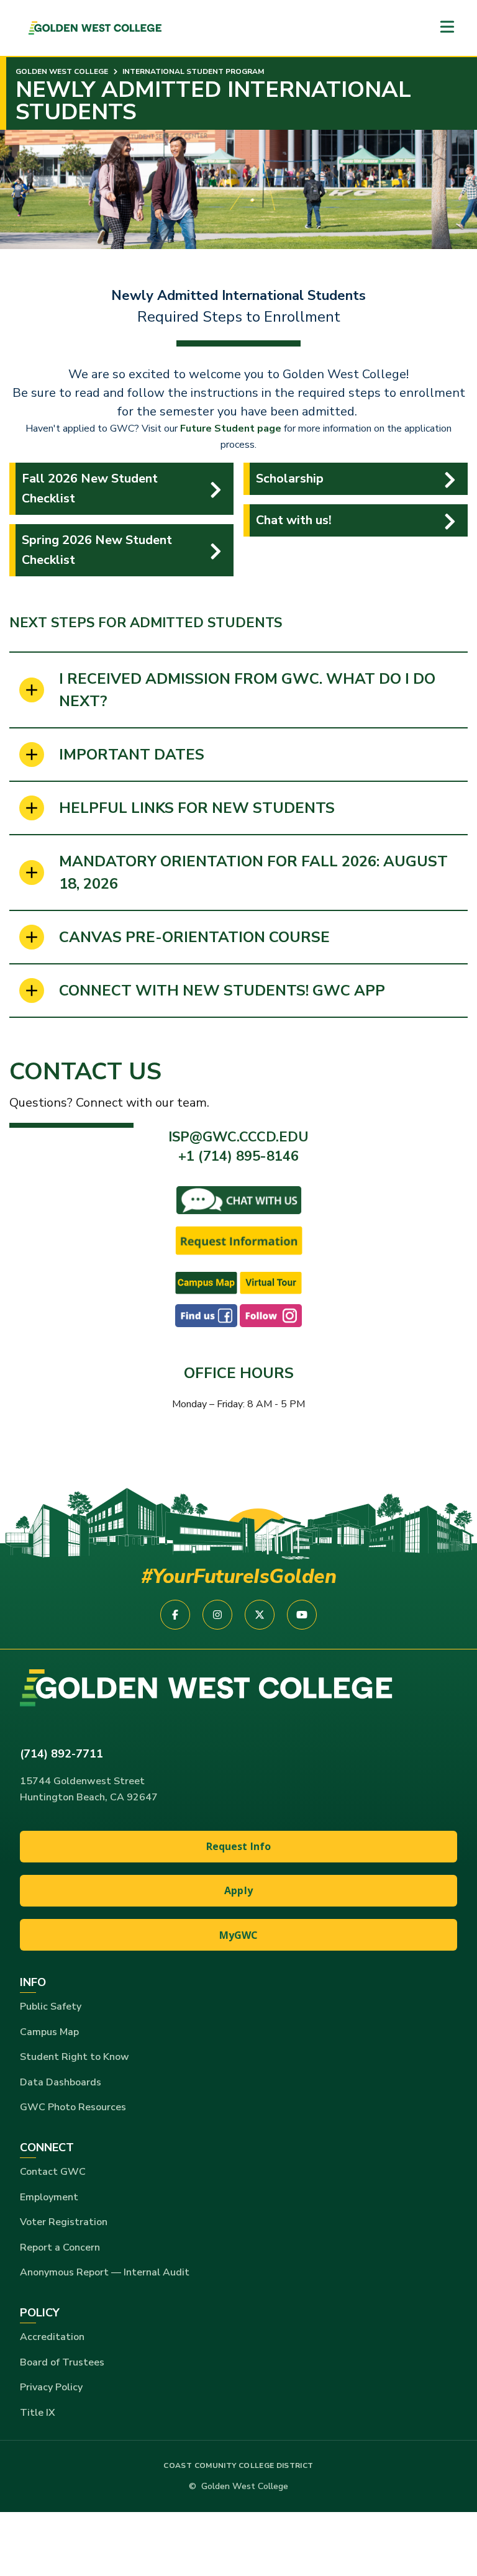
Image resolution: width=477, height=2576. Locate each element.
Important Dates (132, 755)
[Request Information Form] (239, 1240)
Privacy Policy (51, 2387)
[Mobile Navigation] (447, 28)
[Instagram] (271, 1315)
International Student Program (192, 71)
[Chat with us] (239, 1199)
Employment (49, 2197)
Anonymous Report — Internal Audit (105, 2272)
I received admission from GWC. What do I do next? (247, 690)
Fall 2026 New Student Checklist (90, 488)
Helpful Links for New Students (197, 808)
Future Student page (231, 429)
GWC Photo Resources (73, 2107)
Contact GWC (53, 2172)
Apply (238, 1890)
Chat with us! (294, 520)
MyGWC (239, 1935)
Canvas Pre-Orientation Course (194, 937)
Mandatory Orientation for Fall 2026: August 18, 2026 (253, 873)
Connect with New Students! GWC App (222, 991)
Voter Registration (64, 2222)
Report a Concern (60, 2247)
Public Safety (51, 2007)
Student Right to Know (75, 2057)
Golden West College (62, 71)
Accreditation (52, 2337)
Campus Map (49, 2032)
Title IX (38, 2413)
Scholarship (290, 478)
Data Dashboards (61, 2082)
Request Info (239, 1846)
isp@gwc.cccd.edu (238, 1137)
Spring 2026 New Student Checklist (97, 550)
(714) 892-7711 (61, 1754)
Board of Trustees (62, 2362)
